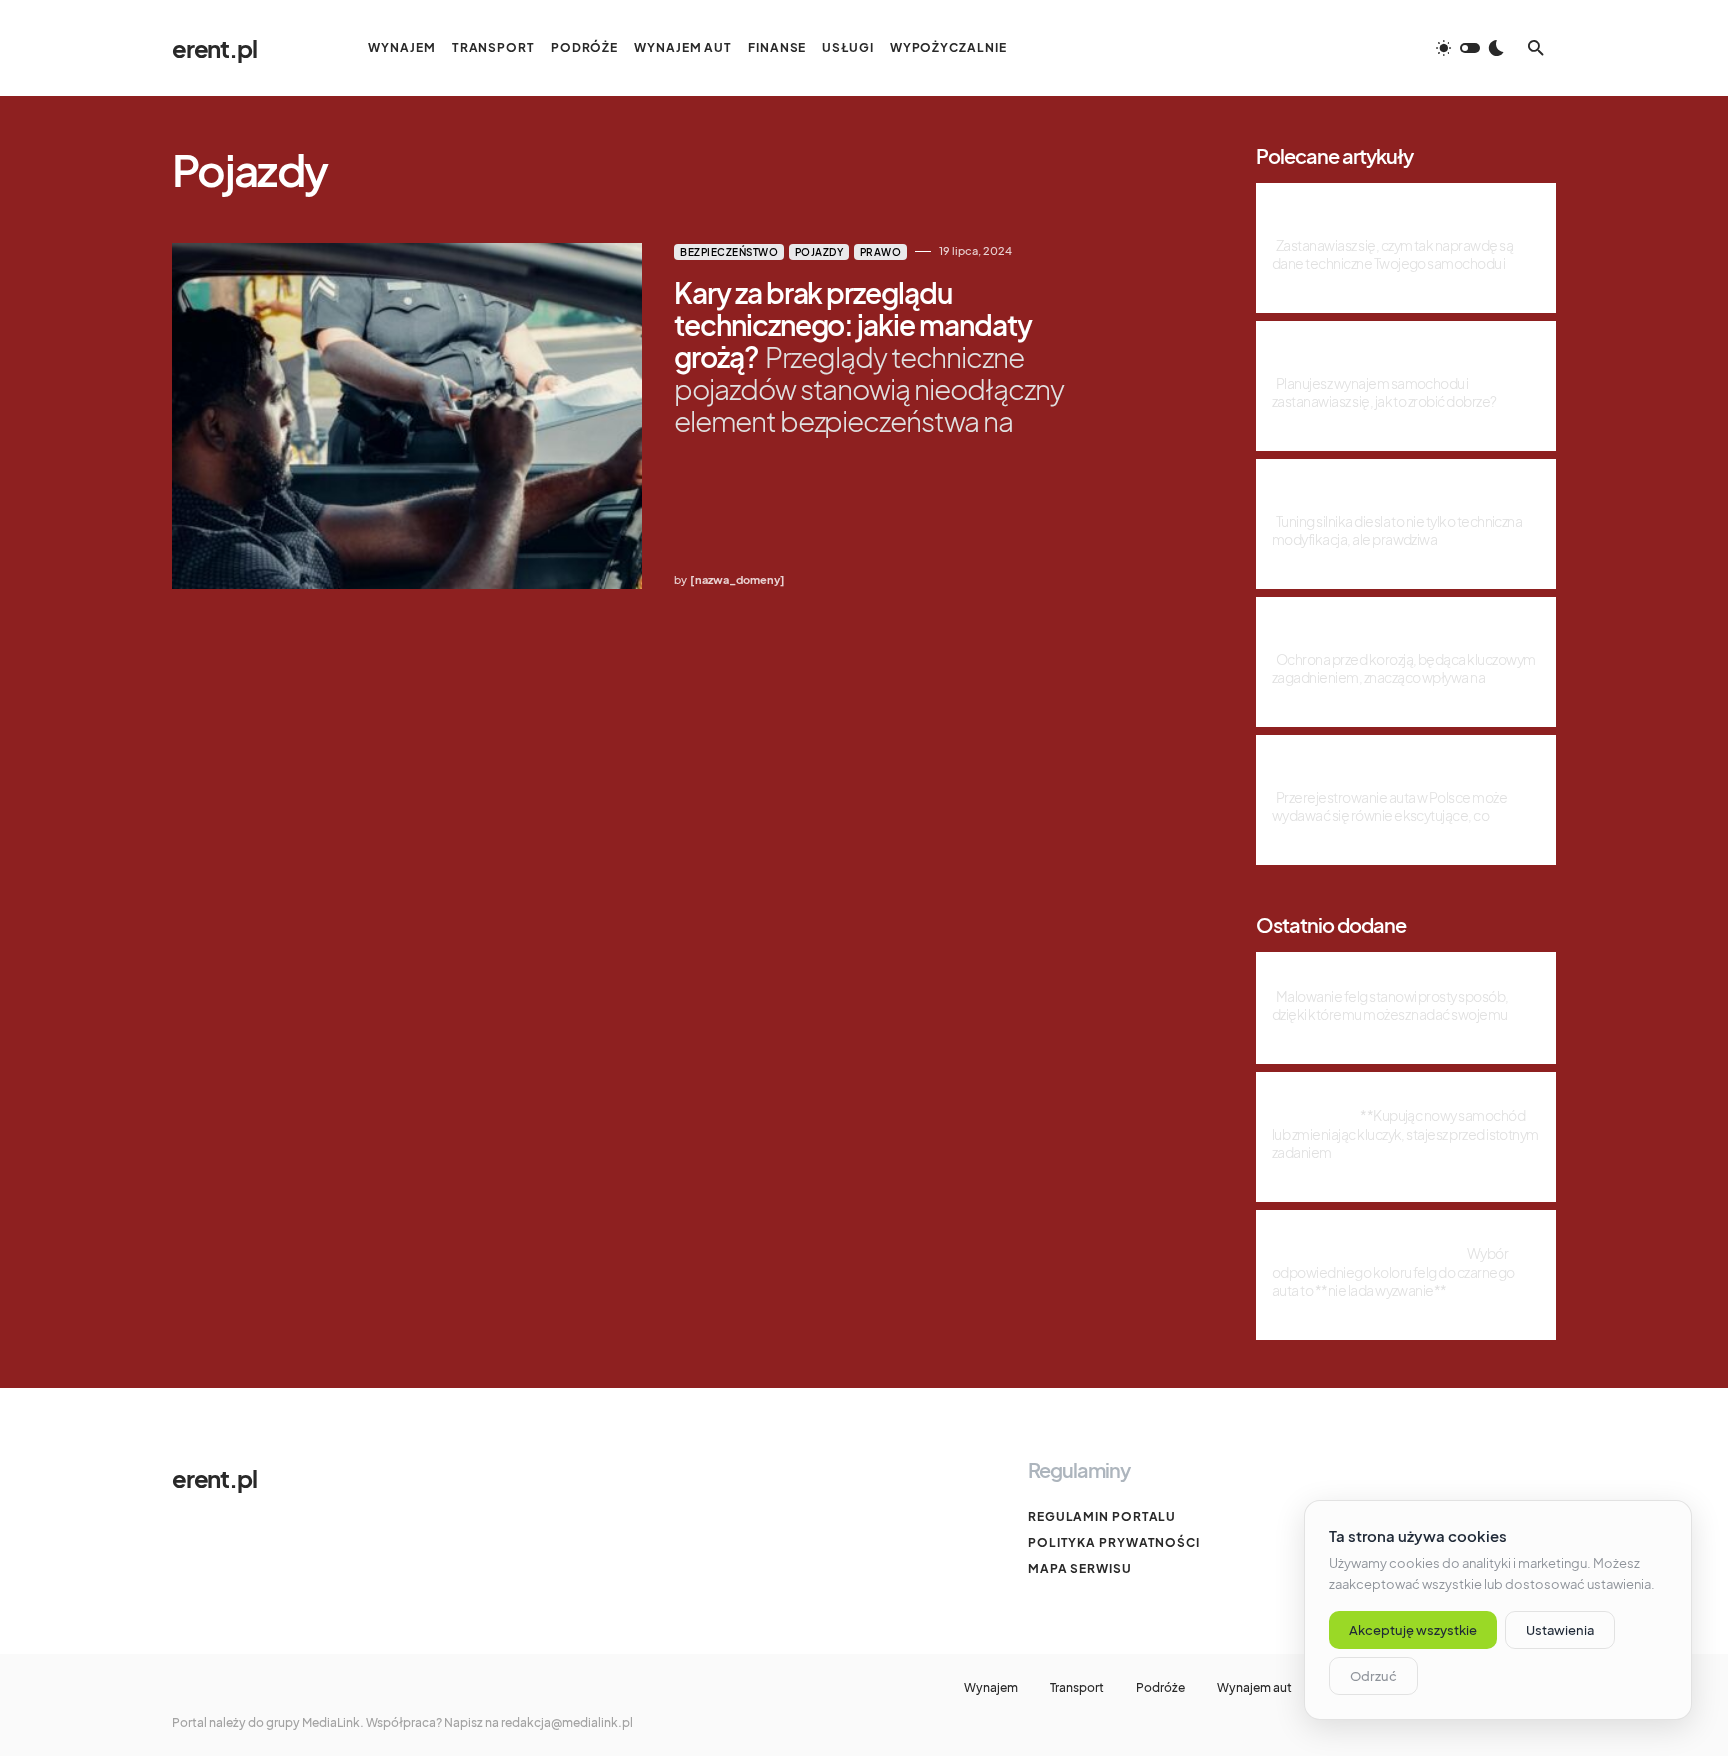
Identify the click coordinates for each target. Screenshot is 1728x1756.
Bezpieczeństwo (729, 252)
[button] (1470, 48)
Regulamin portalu (1102, 1516)
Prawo (881, 252)
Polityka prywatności (1114, 1542)
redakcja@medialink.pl (567, 1722)
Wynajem (991, 1688)
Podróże (1160, 1688)
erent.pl (214, 48)
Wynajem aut (1254, 1688)
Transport (1077, 1688)
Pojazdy (819, 252)
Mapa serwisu (1080, 1568)
